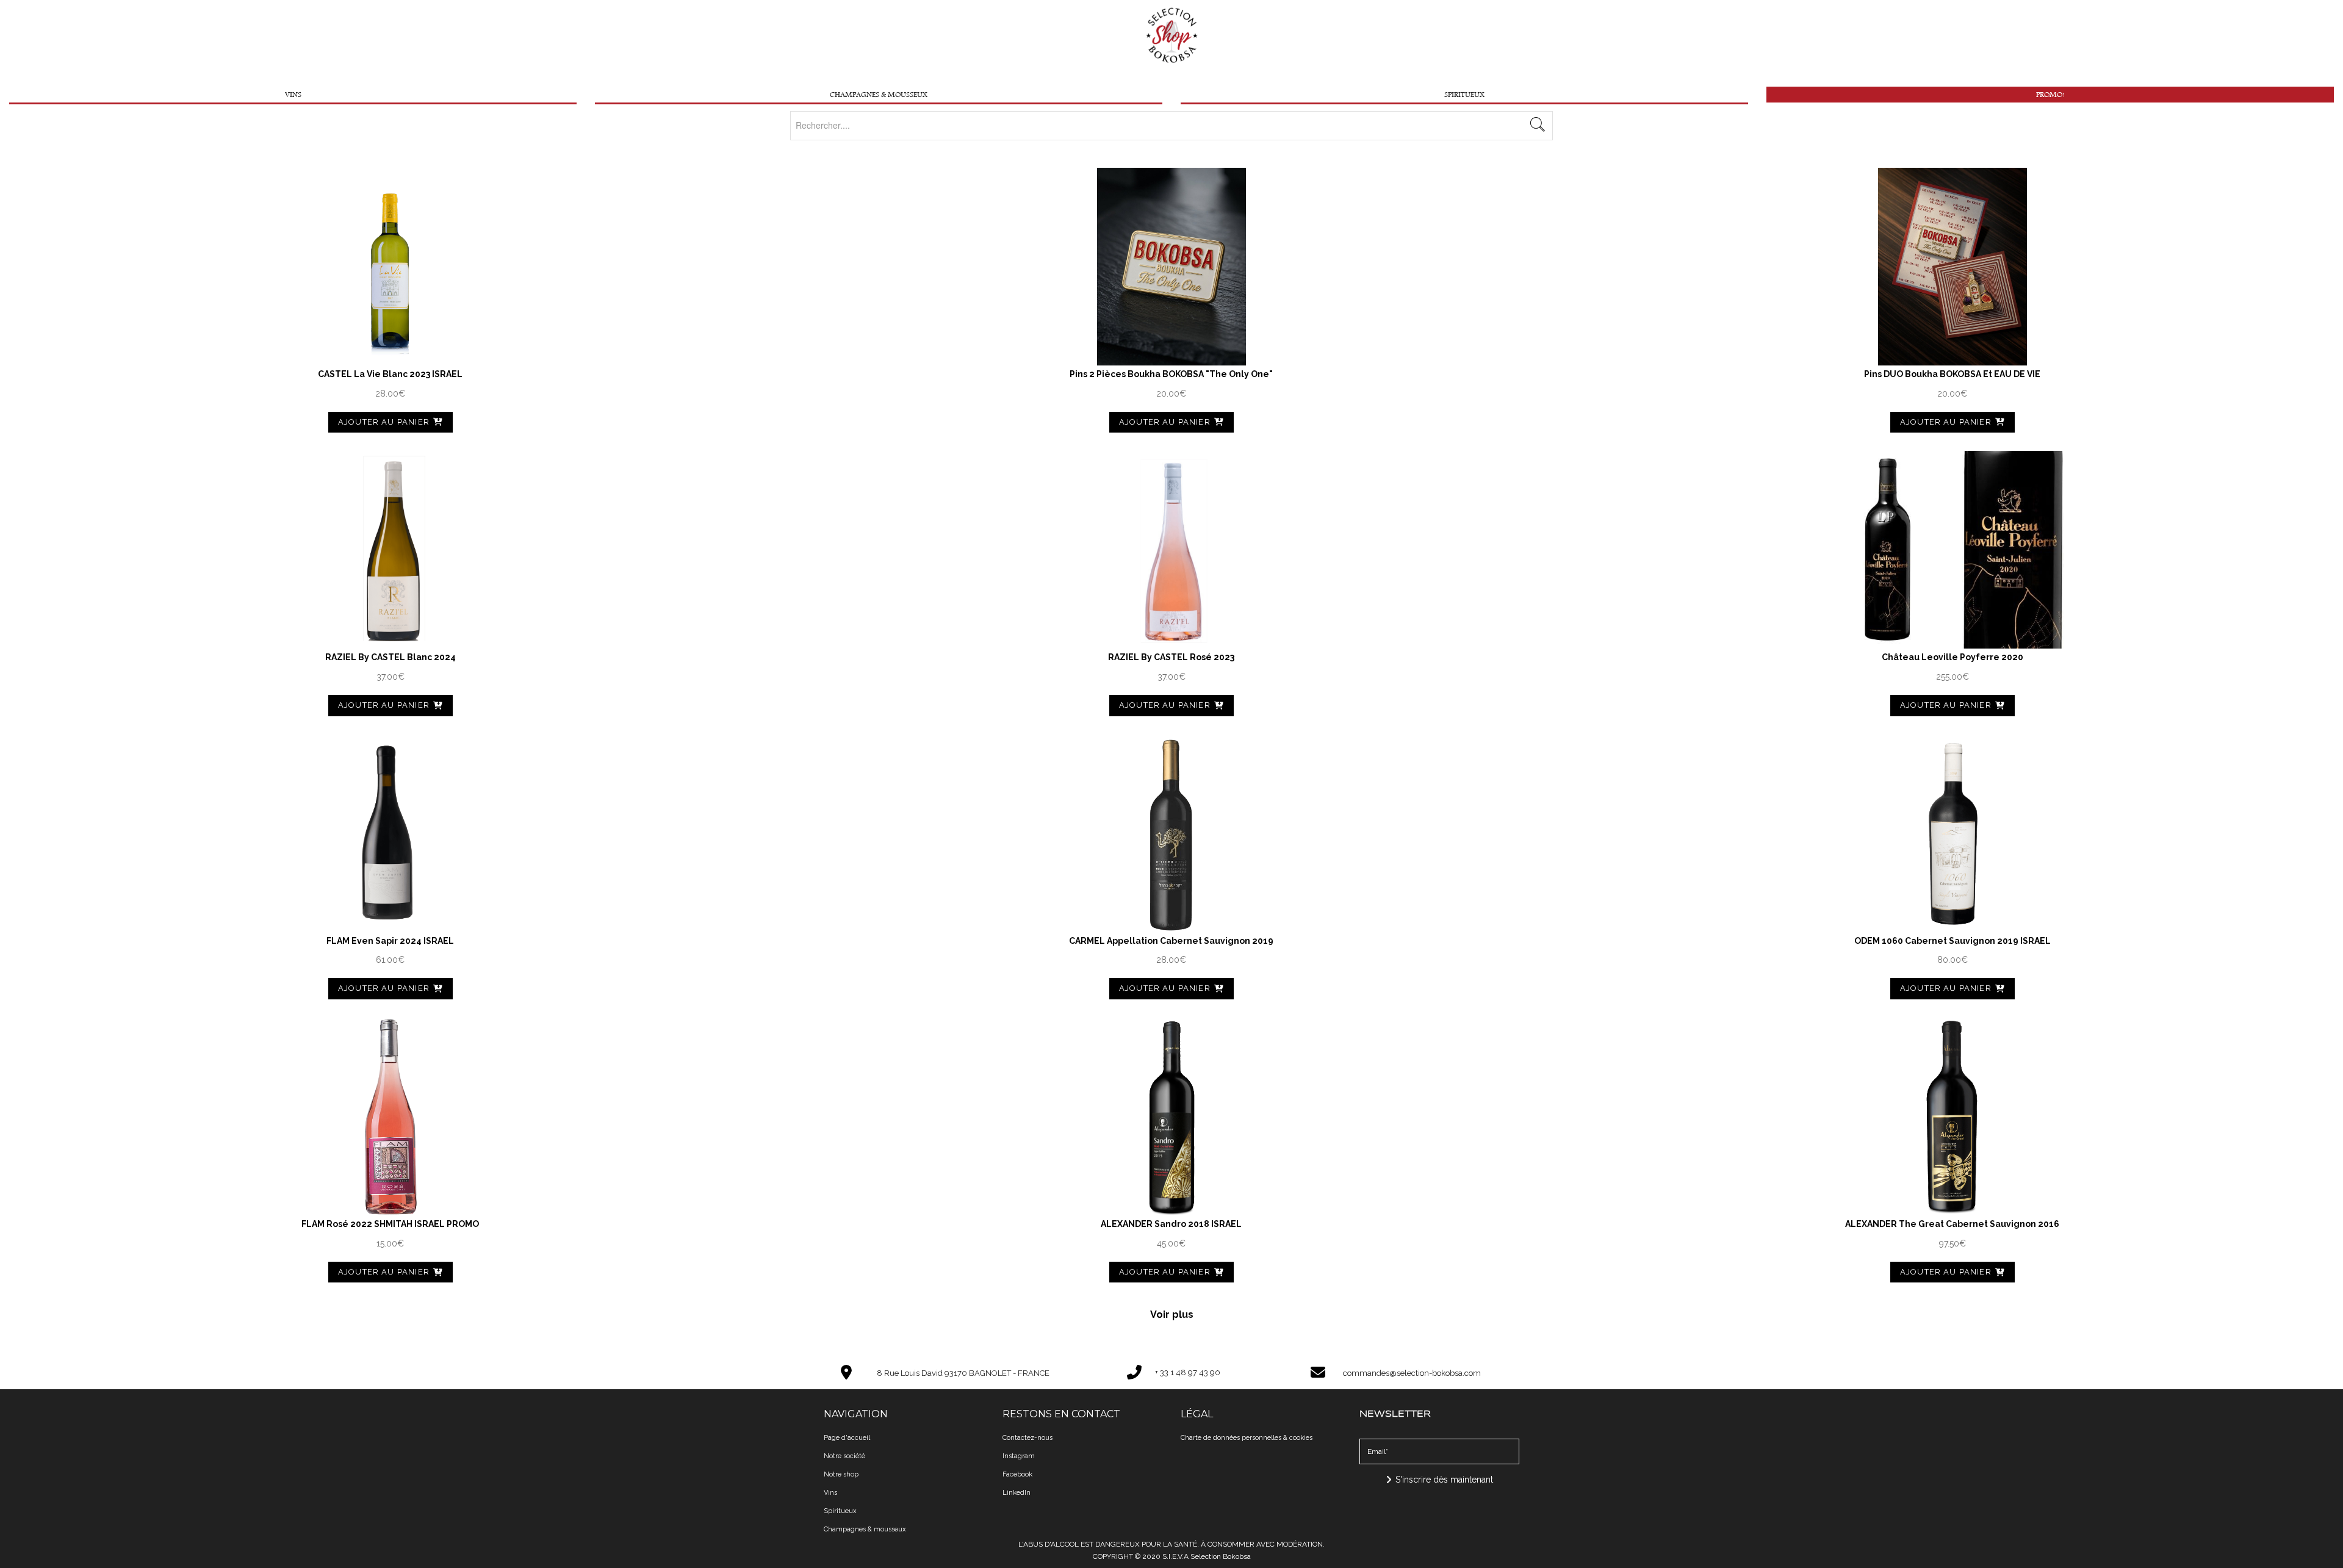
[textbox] (1171, 125)
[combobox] (1171, 126)
